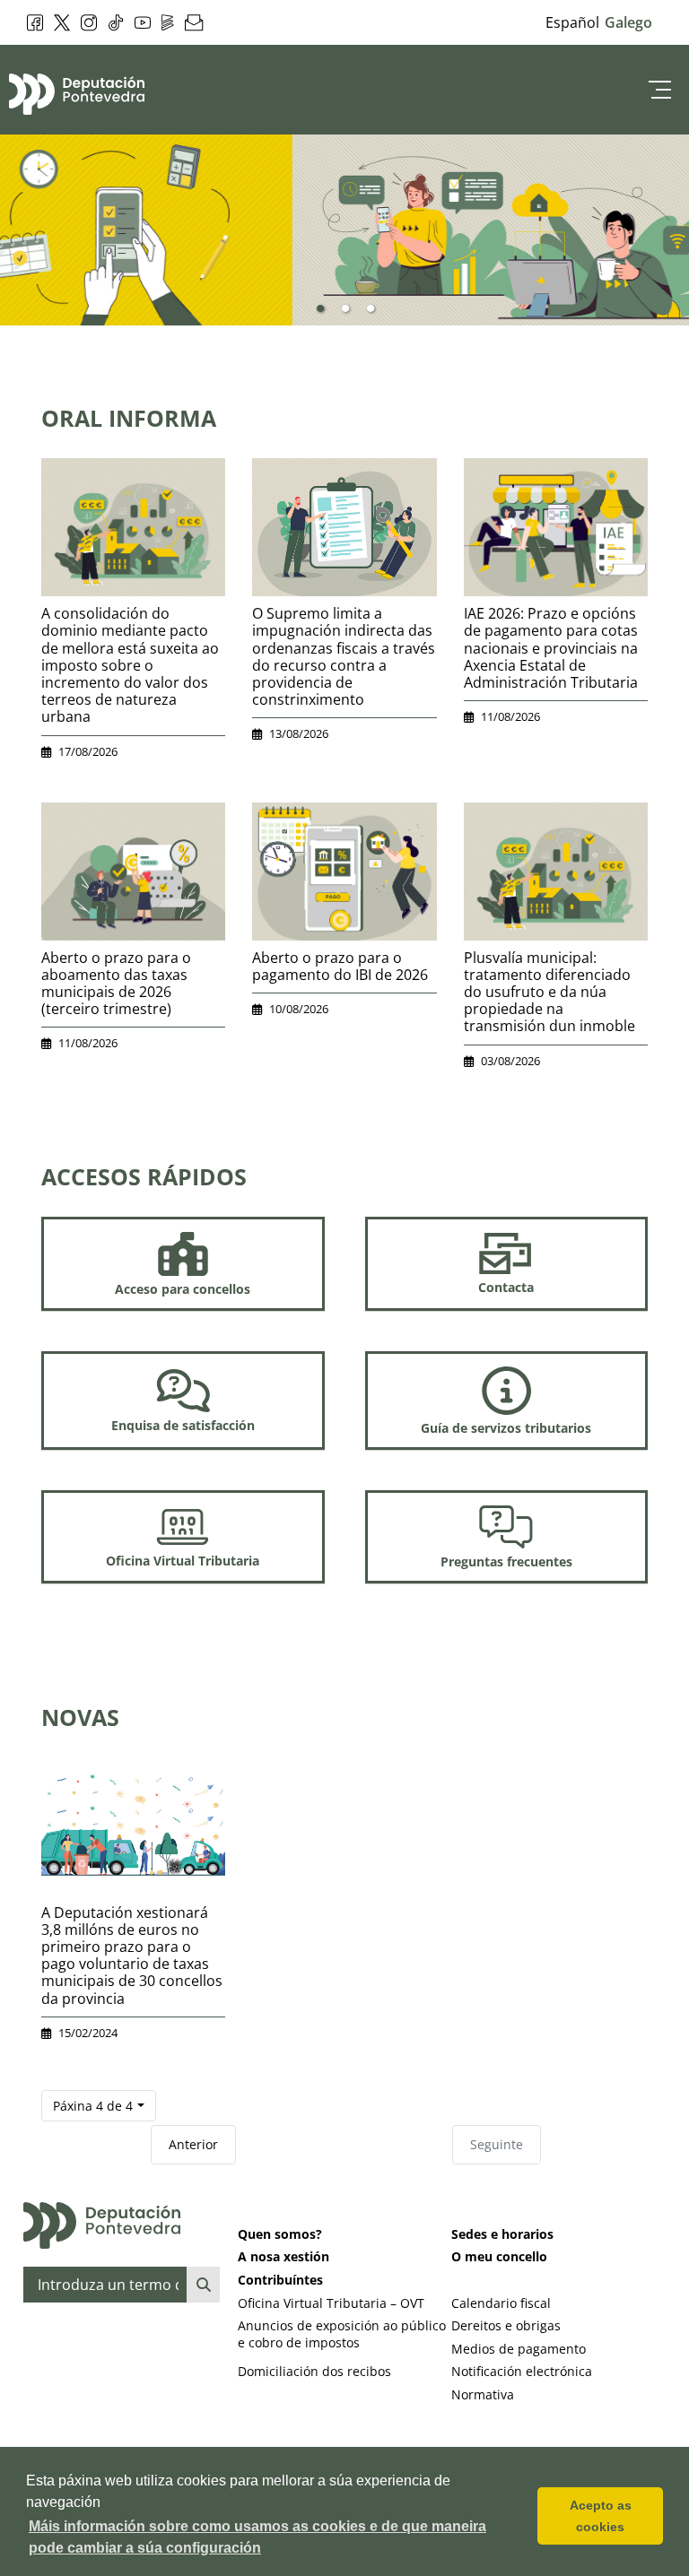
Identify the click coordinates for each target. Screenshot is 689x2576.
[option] (344, 230)
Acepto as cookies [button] (601, 2516)
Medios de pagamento (519, 2349)
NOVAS (80, 1717)
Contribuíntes (280, 2280)
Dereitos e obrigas (506, 2325)
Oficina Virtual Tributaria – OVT (331, 2303)
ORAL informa (129, 418)
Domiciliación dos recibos (314, 2371)
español (572, 22)
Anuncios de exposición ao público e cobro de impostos (342, 2334)
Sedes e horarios (502, 2234)
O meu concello (499, 2256)
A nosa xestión (283, 2256)
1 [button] (320, 309)
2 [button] (345, 309)
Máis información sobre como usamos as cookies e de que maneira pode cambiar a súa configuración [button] (257, 2537)
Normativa (483, 2394)
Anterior (193, 2144)
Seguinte (497, 2144)
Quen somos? (280, 2234)
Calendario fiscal (501, 2303)
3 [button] (371, 309)
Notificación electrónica (522, 2371)
